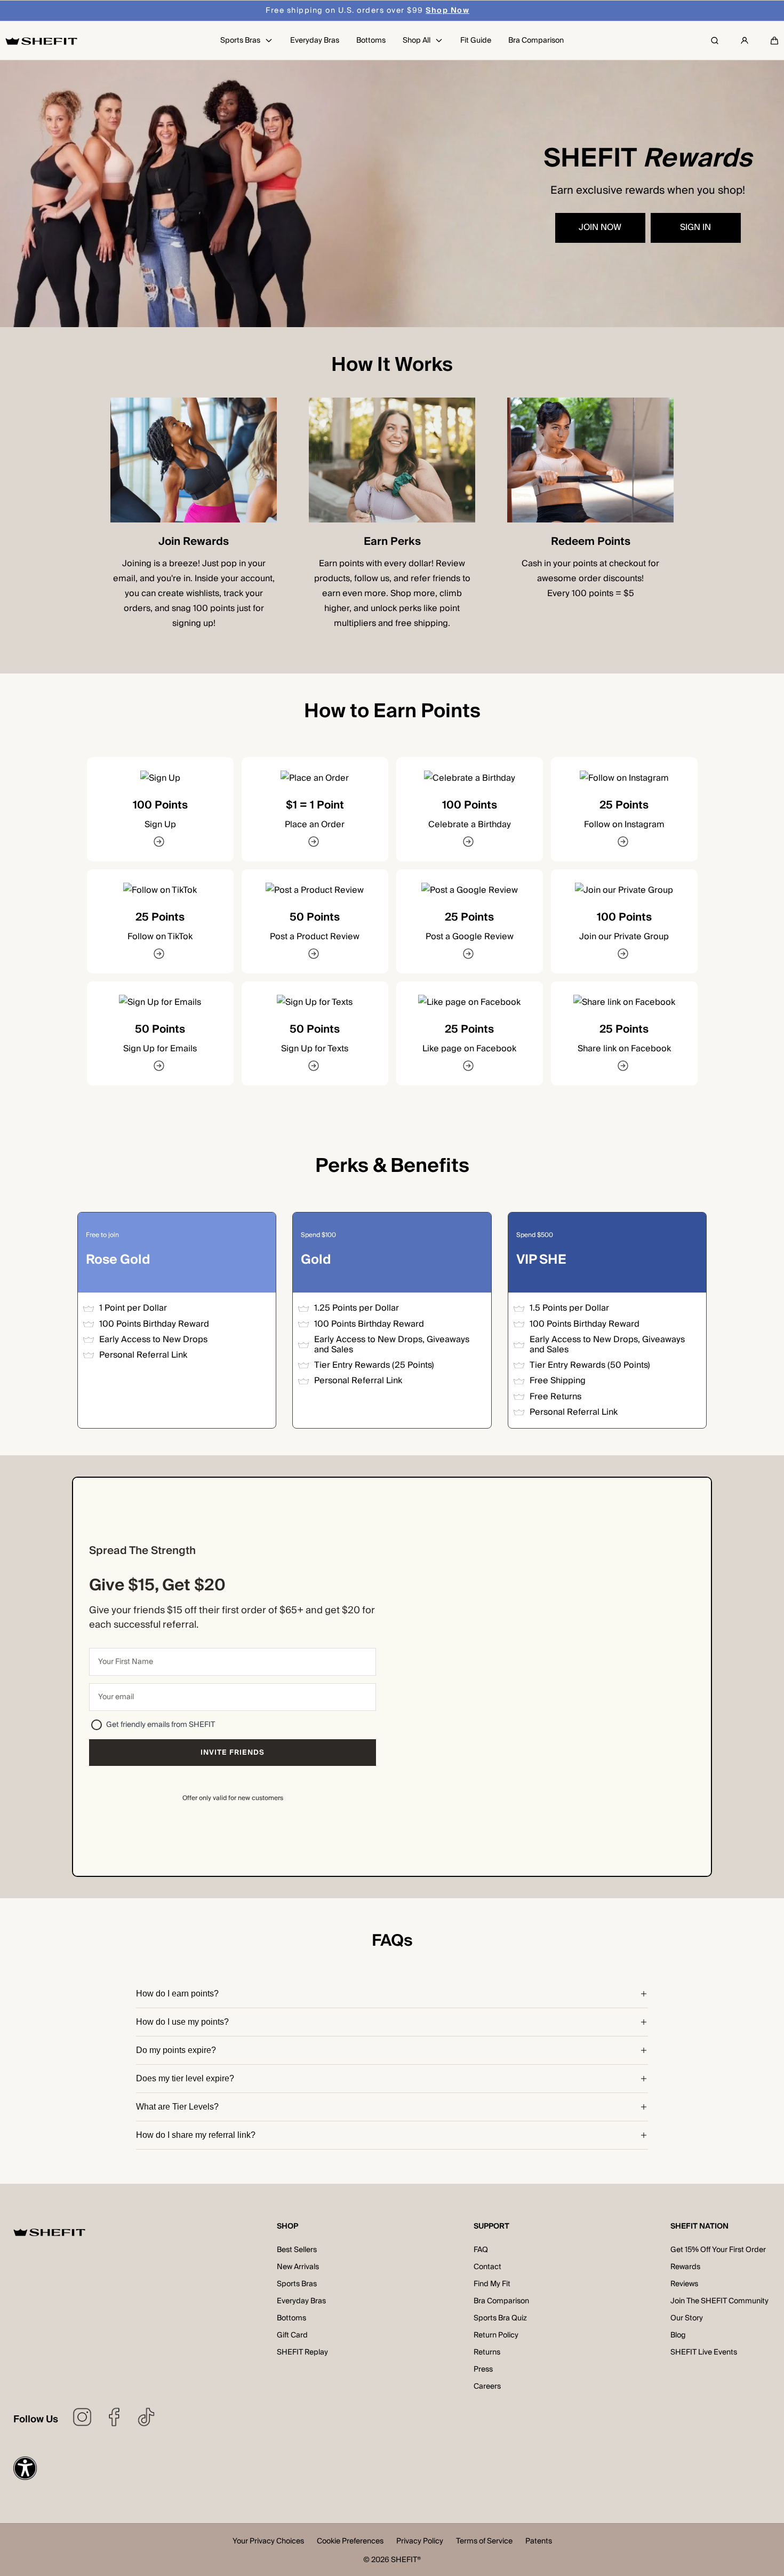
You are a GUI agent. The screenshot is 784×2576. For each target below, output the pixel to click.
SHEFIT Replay (302, 2352)
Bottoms (291, 2318)
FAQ (481, 2250)
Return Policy (496, 2335)
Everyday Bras (301, 2301)
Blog (678, 2335)
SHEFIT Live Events (704, 2352)
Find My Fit (492, 2284)
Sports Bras (297, 2284)
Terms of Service (484, 2542)
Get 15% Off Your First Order (718, 2250)
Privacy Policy (420, 2542)
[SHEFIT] (41, 41)
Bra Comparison (501, 2301)
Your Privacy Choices (268, 2542)
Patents (539, 2542)
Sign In (695, 227)
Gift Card (292, 2335)
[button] (774, 41)
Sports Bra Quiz (500, 2318)
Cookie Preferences (350, 2542)
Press (483, 2369)
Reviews (684, 2284)
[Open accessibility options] (25, 2468)
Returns (487, 2352)
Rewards (685, 2267)
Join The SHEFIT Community (719, 2301)
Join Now (600, 227)
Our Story (687, 2318)
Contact (487, 2267)
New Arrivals (298, 2267)
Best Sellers (297, 2250)
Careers (487, 2387)
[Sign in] (745, 41)
